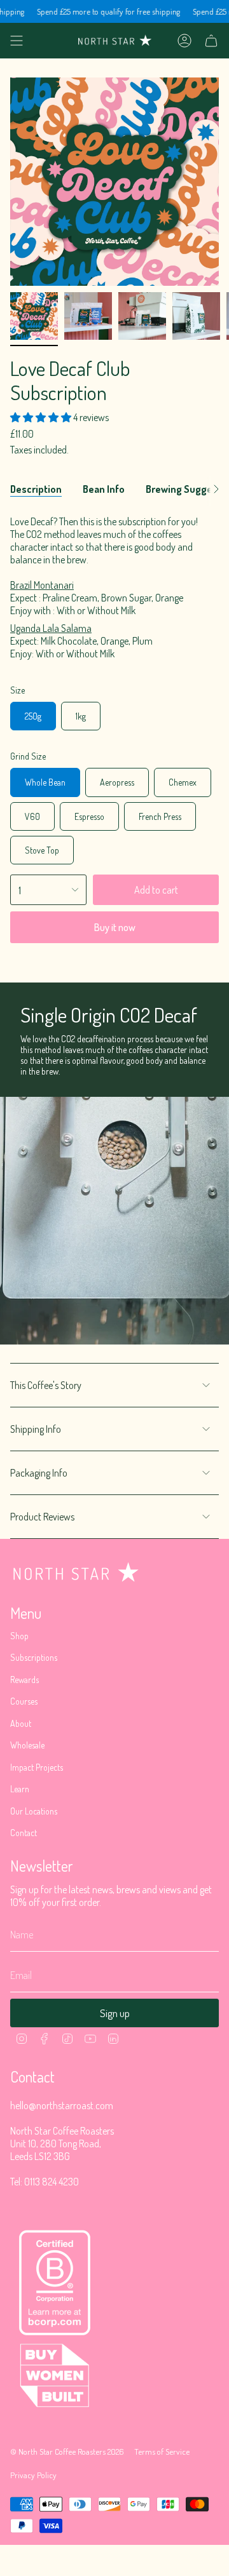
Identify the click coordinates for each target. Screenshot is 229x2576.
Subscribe (169, 1310)
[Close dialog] (216, 1255)
